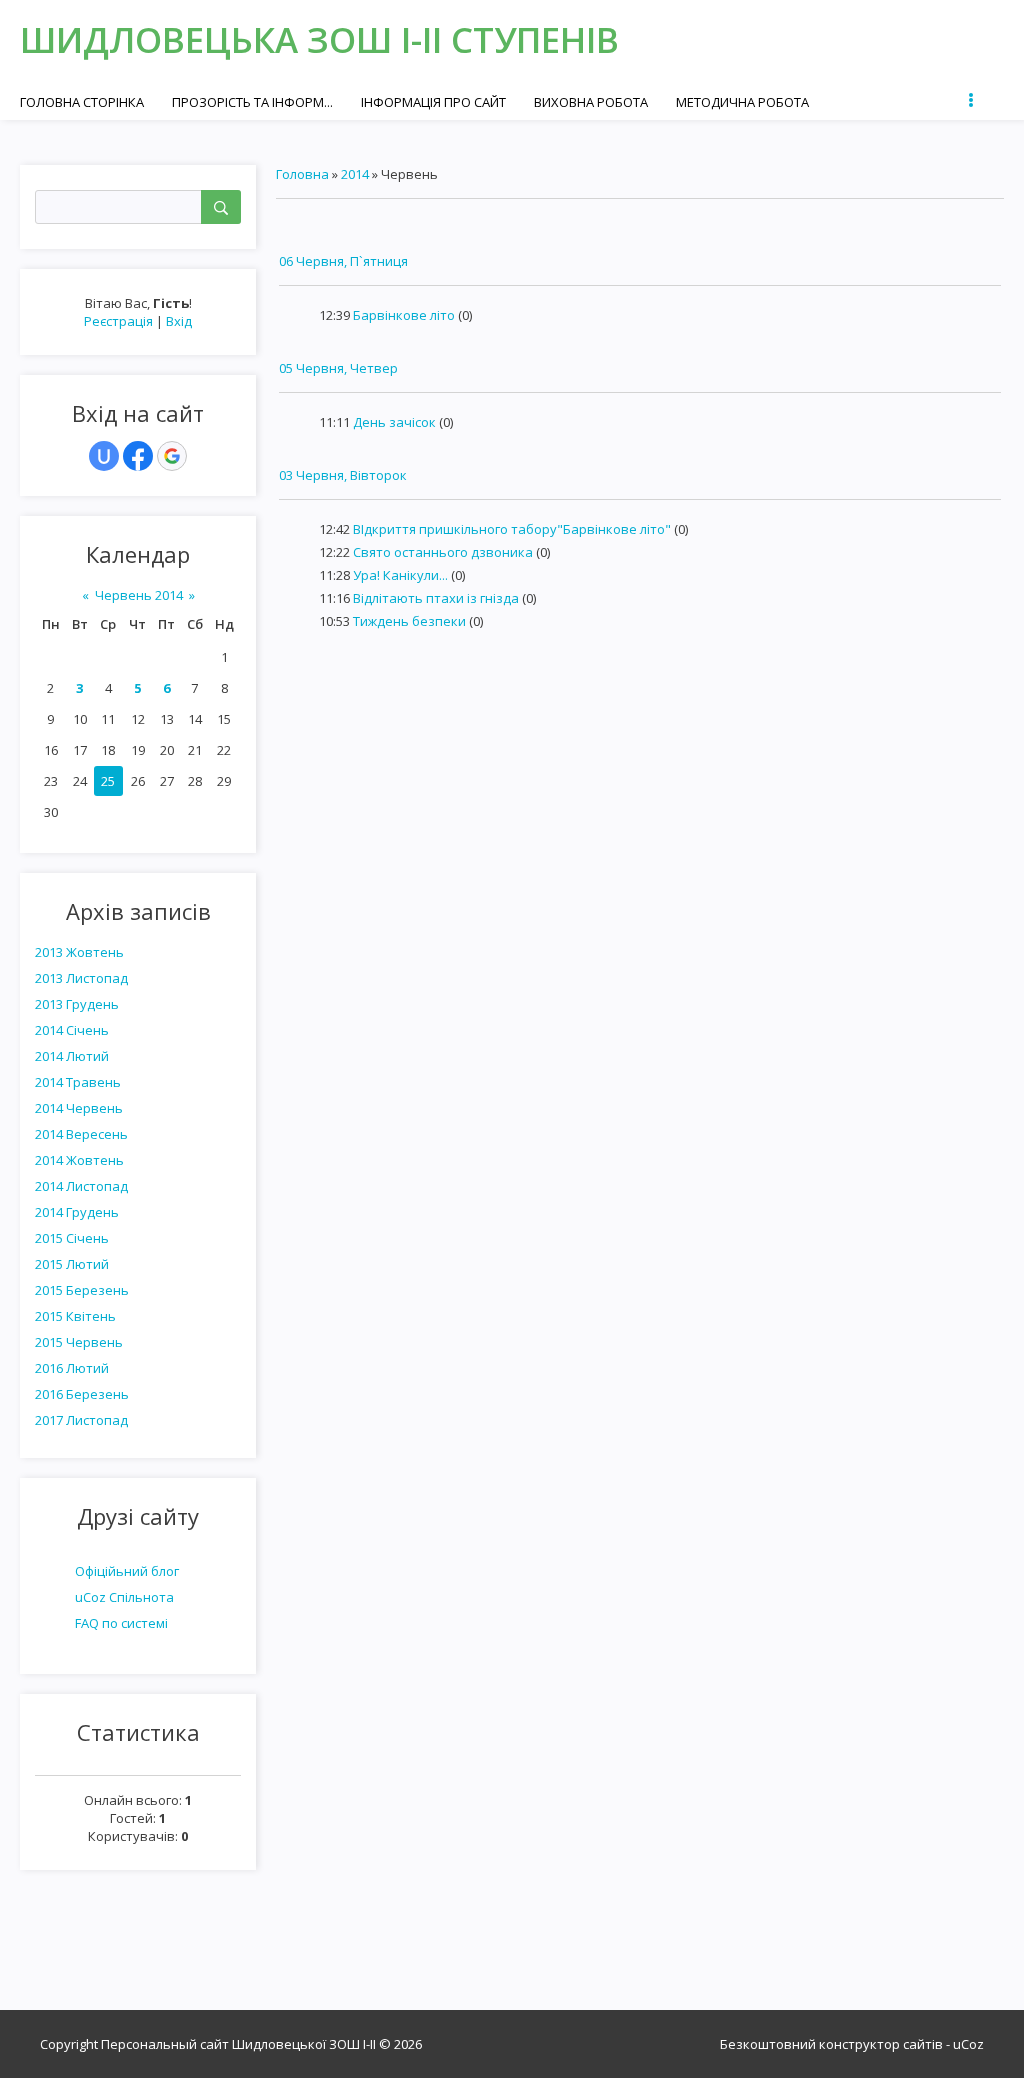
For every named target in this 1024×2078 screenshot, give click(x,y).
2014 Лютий (72, 1056)
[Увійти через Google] (172, 456)
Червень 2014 (139, 595)
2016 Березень (82, 1394)
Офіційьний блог (127, 1571)
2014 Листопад (81, 1186)
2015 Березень (82, 1290)
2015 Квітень (75, 1316)
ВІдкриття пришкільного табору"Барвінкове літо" (512, 529)
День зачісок (394, 422)
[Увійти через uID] (104, 456)
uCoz (968, 2044)
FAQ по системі (121, 1623)
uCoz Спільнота (124, 1597)
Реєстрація (118, 321)
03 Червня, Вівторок (343, 475)
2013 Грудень (77, 1004)
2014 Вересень (81, 1134)
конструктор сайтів (881, 2044)
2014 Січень (72, 1030)
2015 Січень (72, 1238)
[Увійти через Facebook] (138, 456)
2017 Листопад (81, 1420)
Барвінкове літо (404, 315)
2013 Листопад (81, 978)
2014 (355, 174)
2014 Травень (78, 1082)
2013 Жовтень (79, 952)
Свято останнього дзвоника (443, 552)
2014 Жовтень (79, 1160)
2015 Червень (79, 1342)
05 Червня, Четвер (338, 368)
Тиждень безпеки (409, 621)
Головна (302, 174)
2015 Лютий (72, 1264)
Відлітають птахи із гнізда (436, 598)
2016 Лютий (72, 1368)
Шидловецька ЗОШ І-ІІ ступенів (319, 39)
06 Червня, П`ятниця (343, 261)
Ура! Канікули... (400, 575)
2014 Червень (79, 1108)
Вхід (179, 321)
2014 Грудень (77, 1212)
